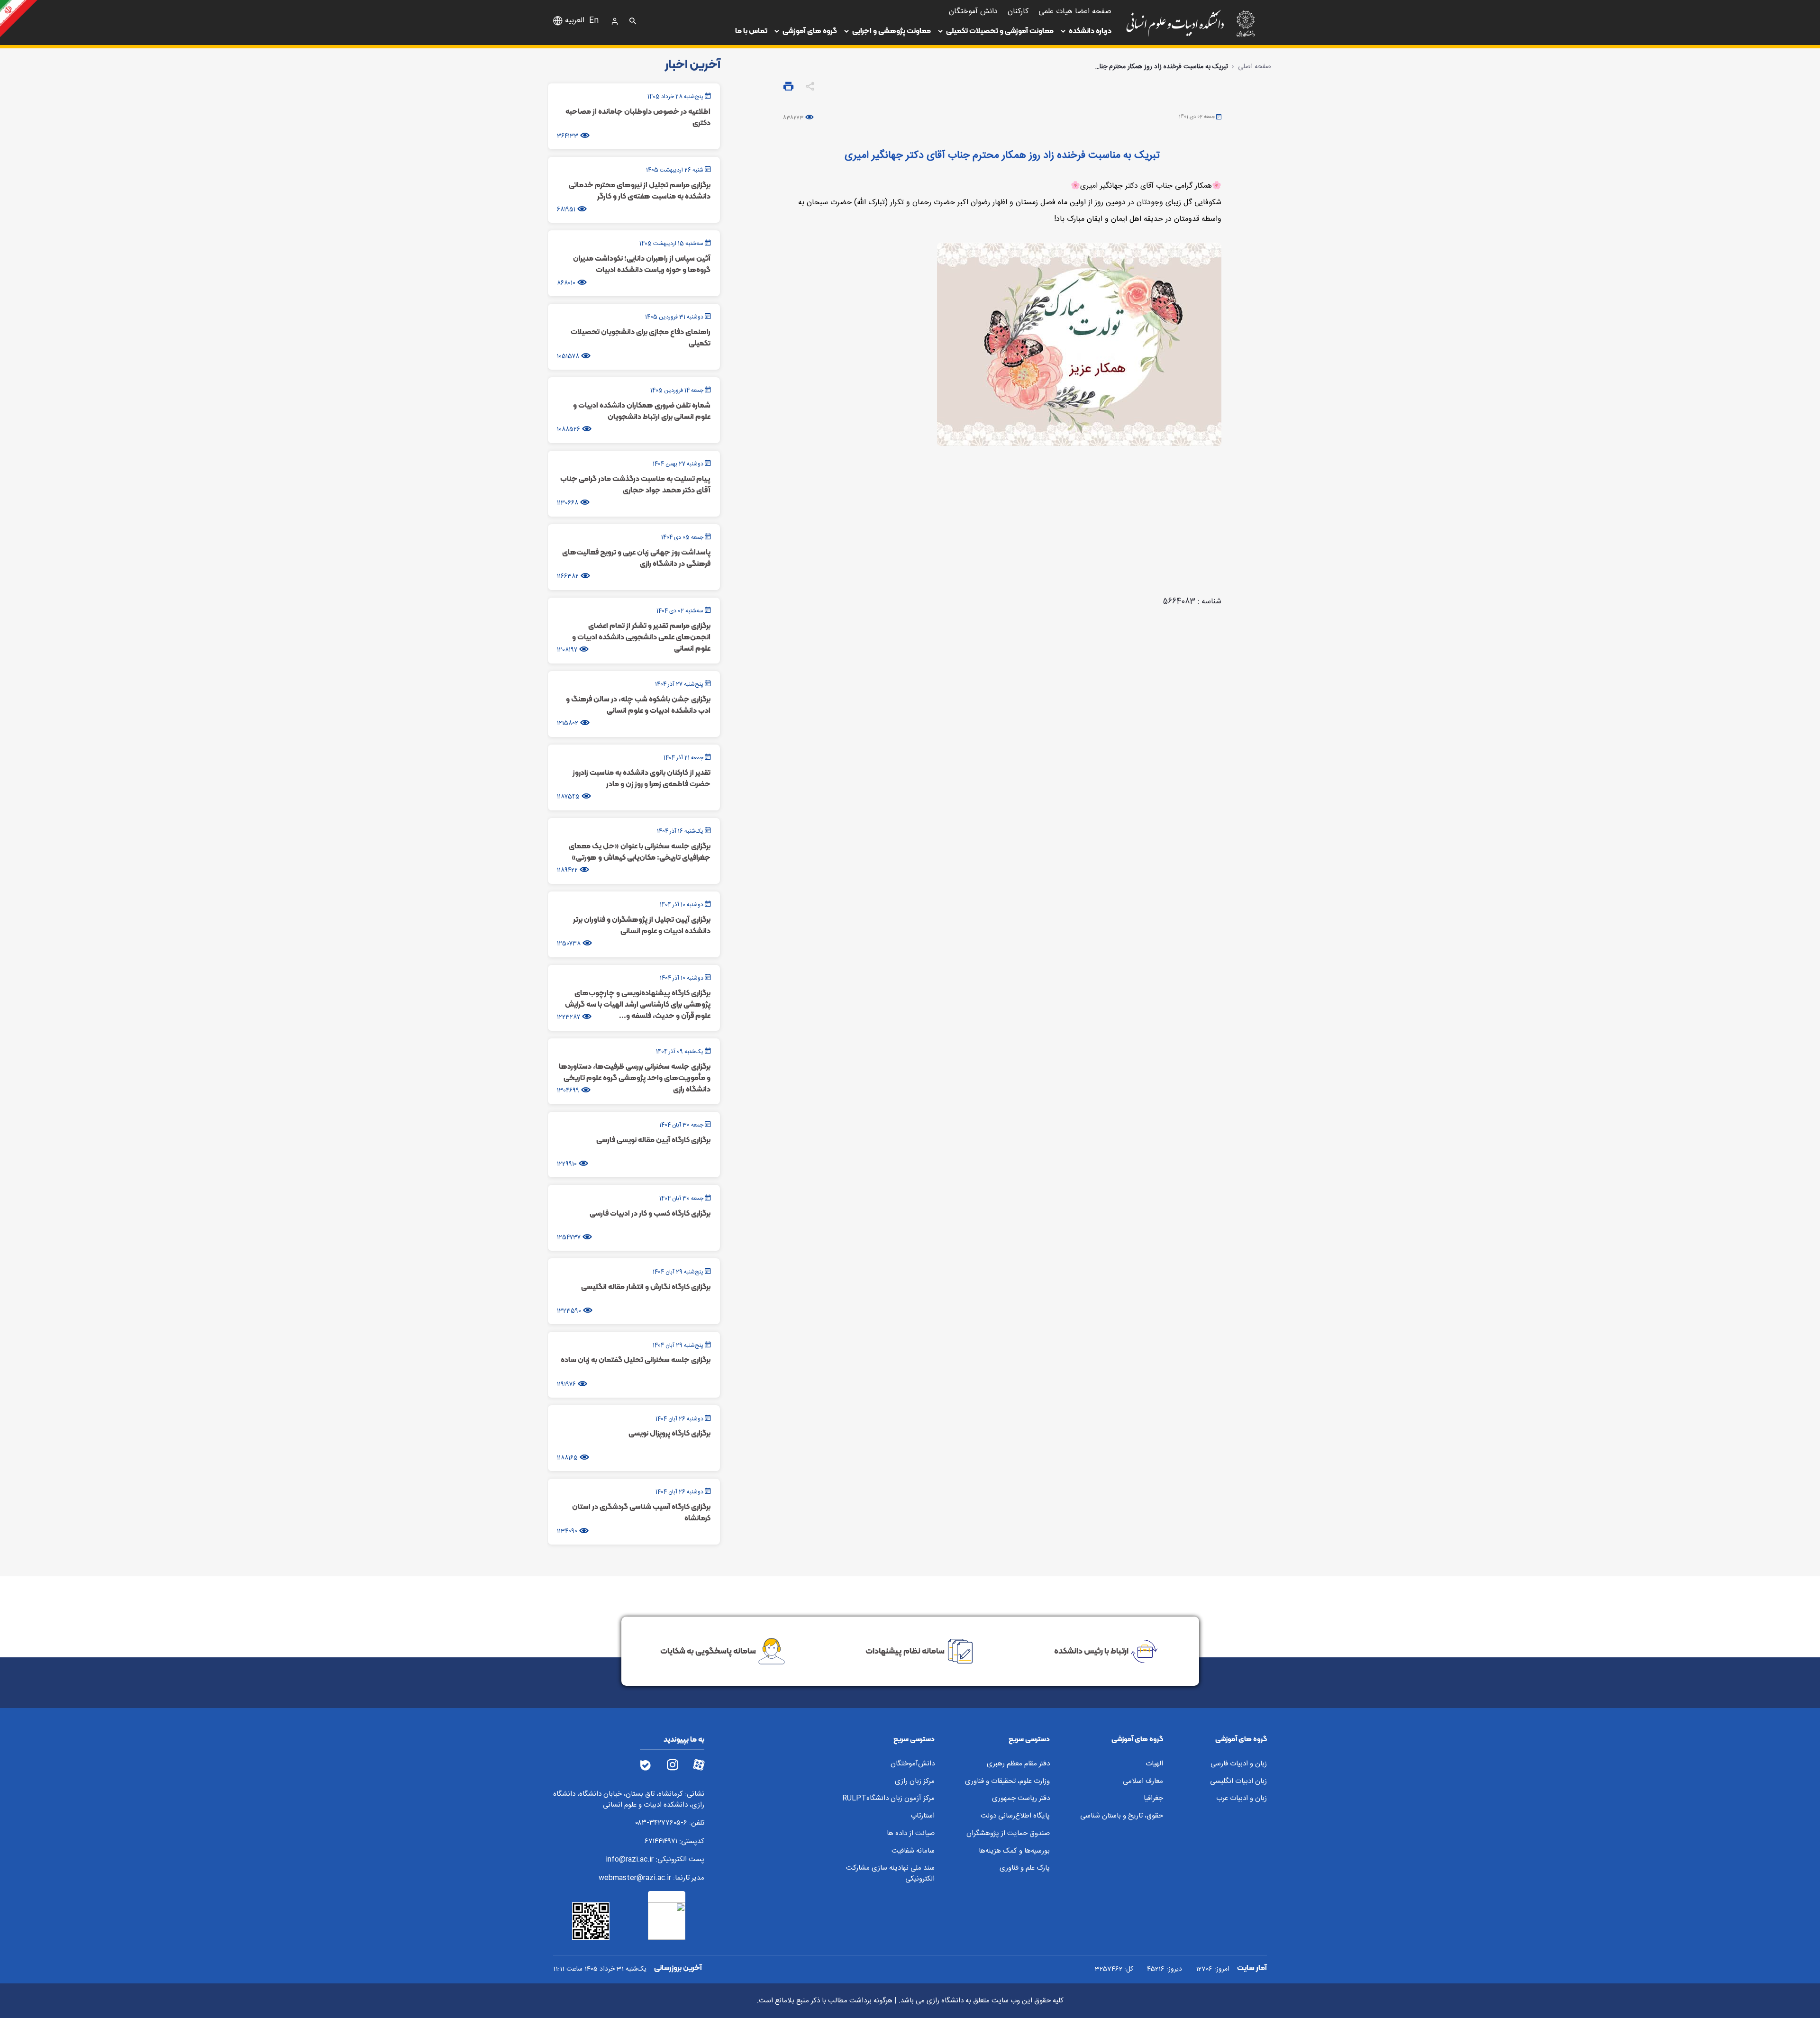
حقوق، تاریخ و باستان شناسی (1122, 1816)
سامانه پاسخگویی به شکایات (708, 1651)
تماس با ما (751, 31)
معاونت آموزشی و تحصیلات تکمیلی (1000, 31)
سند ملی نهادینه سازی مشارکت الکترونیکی (890, 1874)
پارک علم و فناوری (1025, 1868)
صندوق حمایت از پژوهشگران (1008, 1834)
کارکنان (1018, 12)
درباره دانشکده (1090, 31)
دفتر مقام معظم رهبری (1018, 1764)
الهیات (1154, 1764)
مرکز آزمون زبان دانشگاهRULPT (888, 1799)
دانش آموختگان (973, 12)
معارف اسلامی (1143, 1782)
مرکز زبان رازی (915, 1782)
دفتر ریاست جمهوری (1021, 1799)
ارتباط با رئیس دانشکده (1091, 1651)
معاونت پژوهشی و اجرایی (892, 31)
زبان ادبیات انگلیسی (1238, 1782)
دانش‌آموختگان (913, 1764)
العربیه (575, 21)
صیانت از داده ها (911, 1834)
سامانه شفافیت (913, 1851)
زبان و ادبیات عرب (1242, 1799)
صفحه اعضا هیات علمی (1075, 12)
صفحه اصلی (1255, 67)
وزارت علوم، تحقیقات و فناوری (1007, 1782)
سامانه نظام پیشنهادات (905, 1651)
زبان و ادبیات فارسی (1239, 1764)
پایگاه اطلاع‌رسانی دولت (1015, 1816)
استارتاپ (923, 1816)
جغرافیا (1153, 1799)
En (594, 21)
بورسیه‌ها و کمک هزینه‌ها (1014, 1851)
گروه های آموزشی (810, 31)
